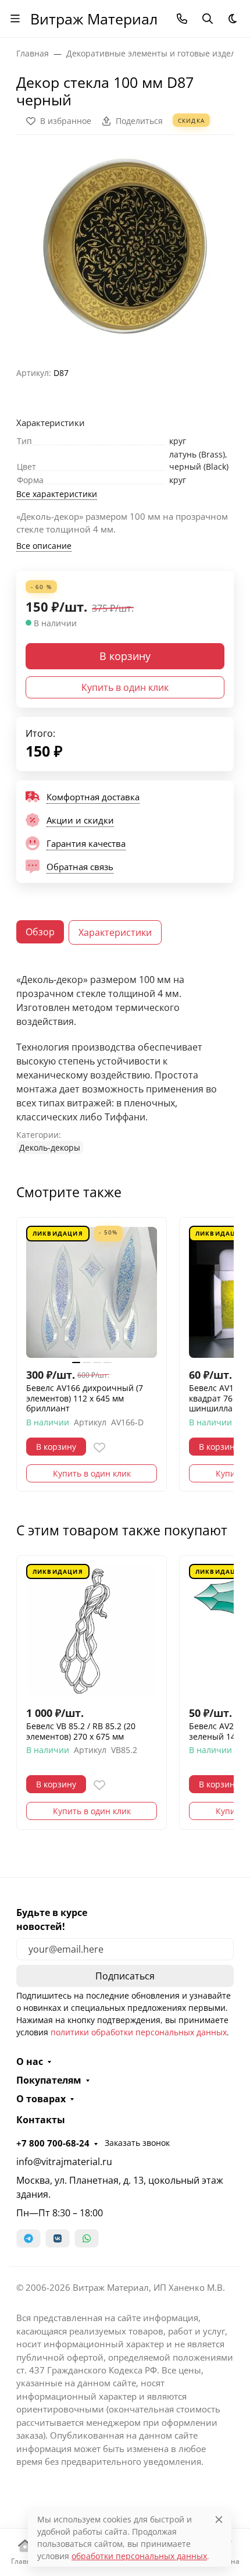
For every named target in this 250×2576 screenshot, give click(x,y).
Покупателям (49, 2080)
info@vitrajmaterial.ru (64, 2162)
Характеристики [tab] (115, 932)
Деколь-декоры (50, 1147)
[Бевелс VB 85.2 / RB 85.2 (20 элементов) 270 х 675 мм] (92, 1631)
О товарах (41, 2099)
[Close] (219, 2519)
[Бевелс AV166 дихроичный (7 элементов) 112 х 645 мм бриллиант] (92, 1292)
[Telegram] (28, 2238)
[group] (125, 246)
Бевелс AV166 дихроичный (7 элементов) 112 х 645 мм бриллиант (85, 1398)
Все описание (44, 546)
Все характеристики (57, 494)
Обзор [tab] (40, 932)
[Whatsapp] (87, 2238)
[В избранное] (99, 1447)
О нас (30, 2061)
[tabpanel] (125, 1063)
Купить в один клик (125, 687)
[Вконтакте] (58, 2238)
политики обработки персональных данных (139, 2032)
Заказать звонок (137, 2143)
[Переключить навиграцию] (15, 19)
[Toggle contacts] (182, 19)
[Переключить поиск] (208, 19)
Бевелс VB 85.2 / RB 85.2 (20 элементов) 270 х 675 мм (81, 1731)
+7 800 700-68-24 (53, 2143)
